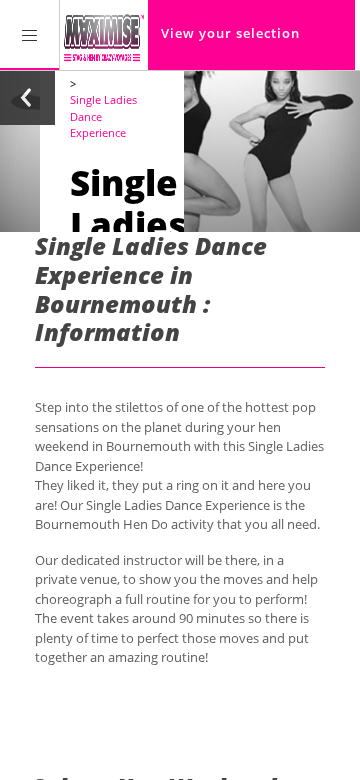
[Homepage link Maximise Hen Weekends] (104, 35)
